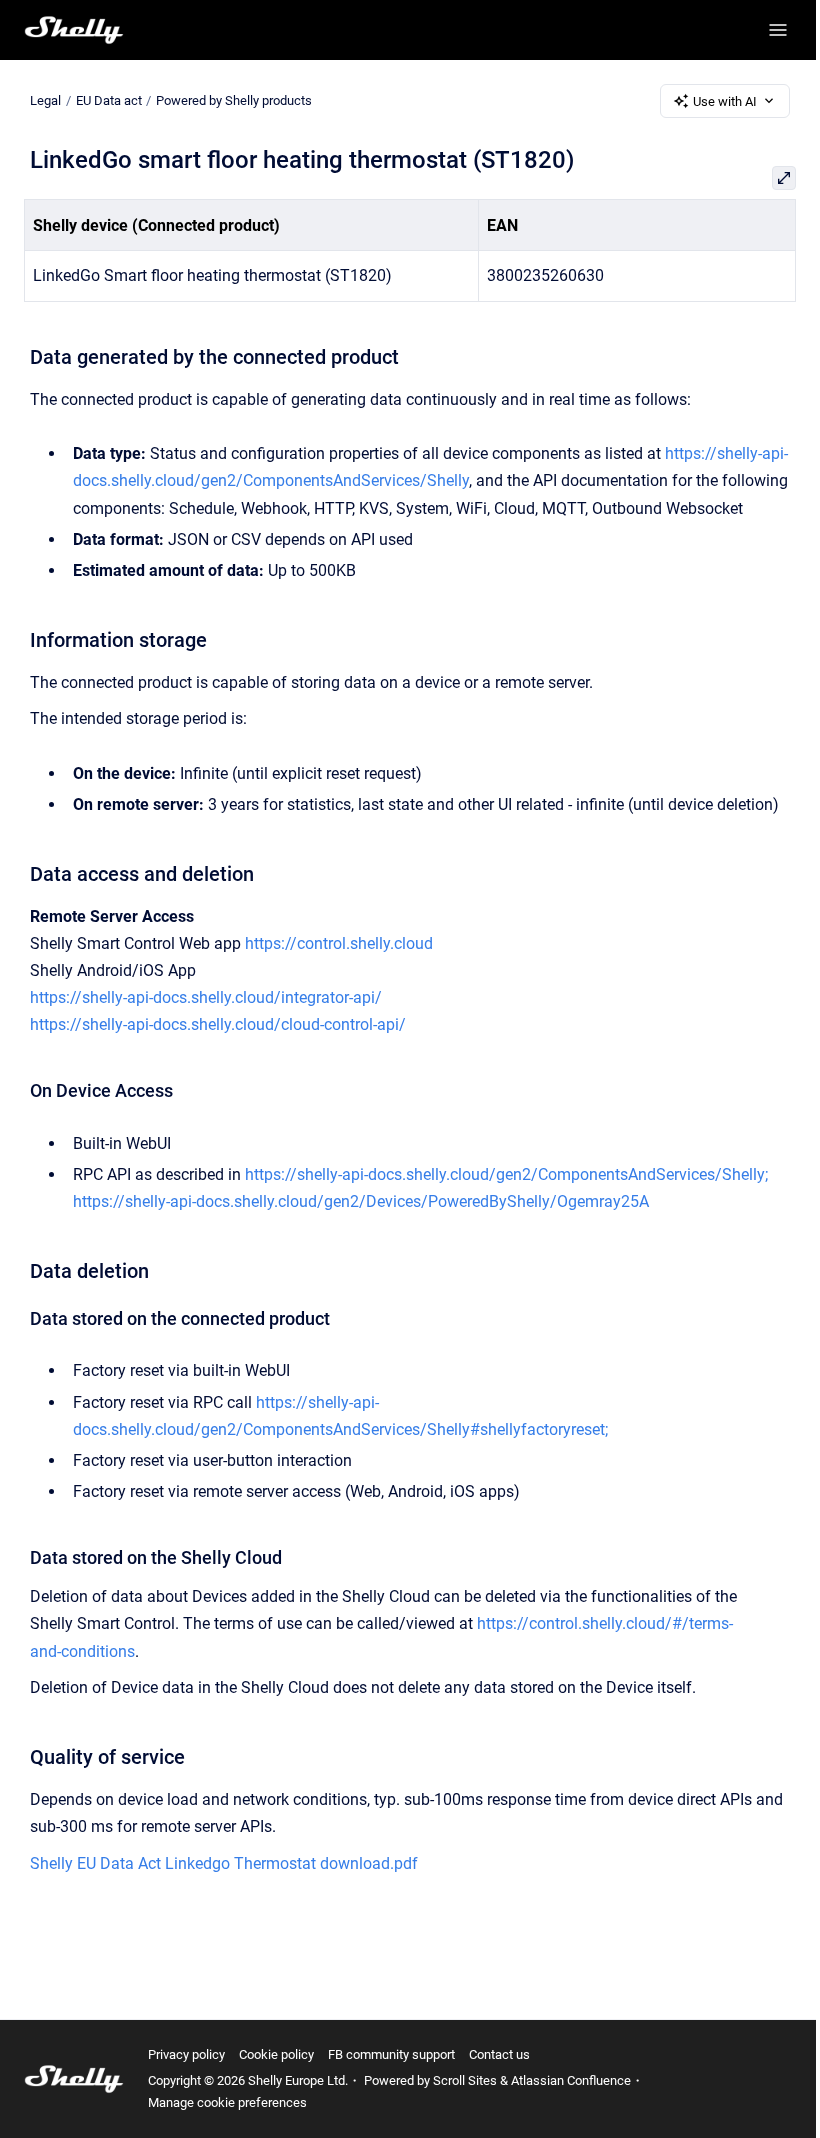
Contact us (499, 2054)
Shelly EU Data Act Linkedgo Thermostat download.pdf (224, 1863)
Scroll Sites (465, 2080)
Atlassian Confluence (571, 2080)
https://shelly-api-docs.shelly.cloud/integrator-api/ (206, 997)
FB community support (391, 2054)
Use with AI (725, 101)
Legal (45, 100)
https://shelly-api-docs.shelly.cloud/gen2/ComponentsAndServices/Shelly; (506, 1174)
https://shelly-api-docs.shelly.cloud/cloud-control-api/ (218, 1024)
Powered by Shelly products (234, 100)
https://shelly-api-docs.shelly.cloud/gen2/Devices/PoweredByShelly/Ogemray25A (361, 1201)
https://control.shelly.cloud (339, 943)
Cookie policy (276, 2054)
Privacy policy (186, 2054)
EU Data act (109, 100)
